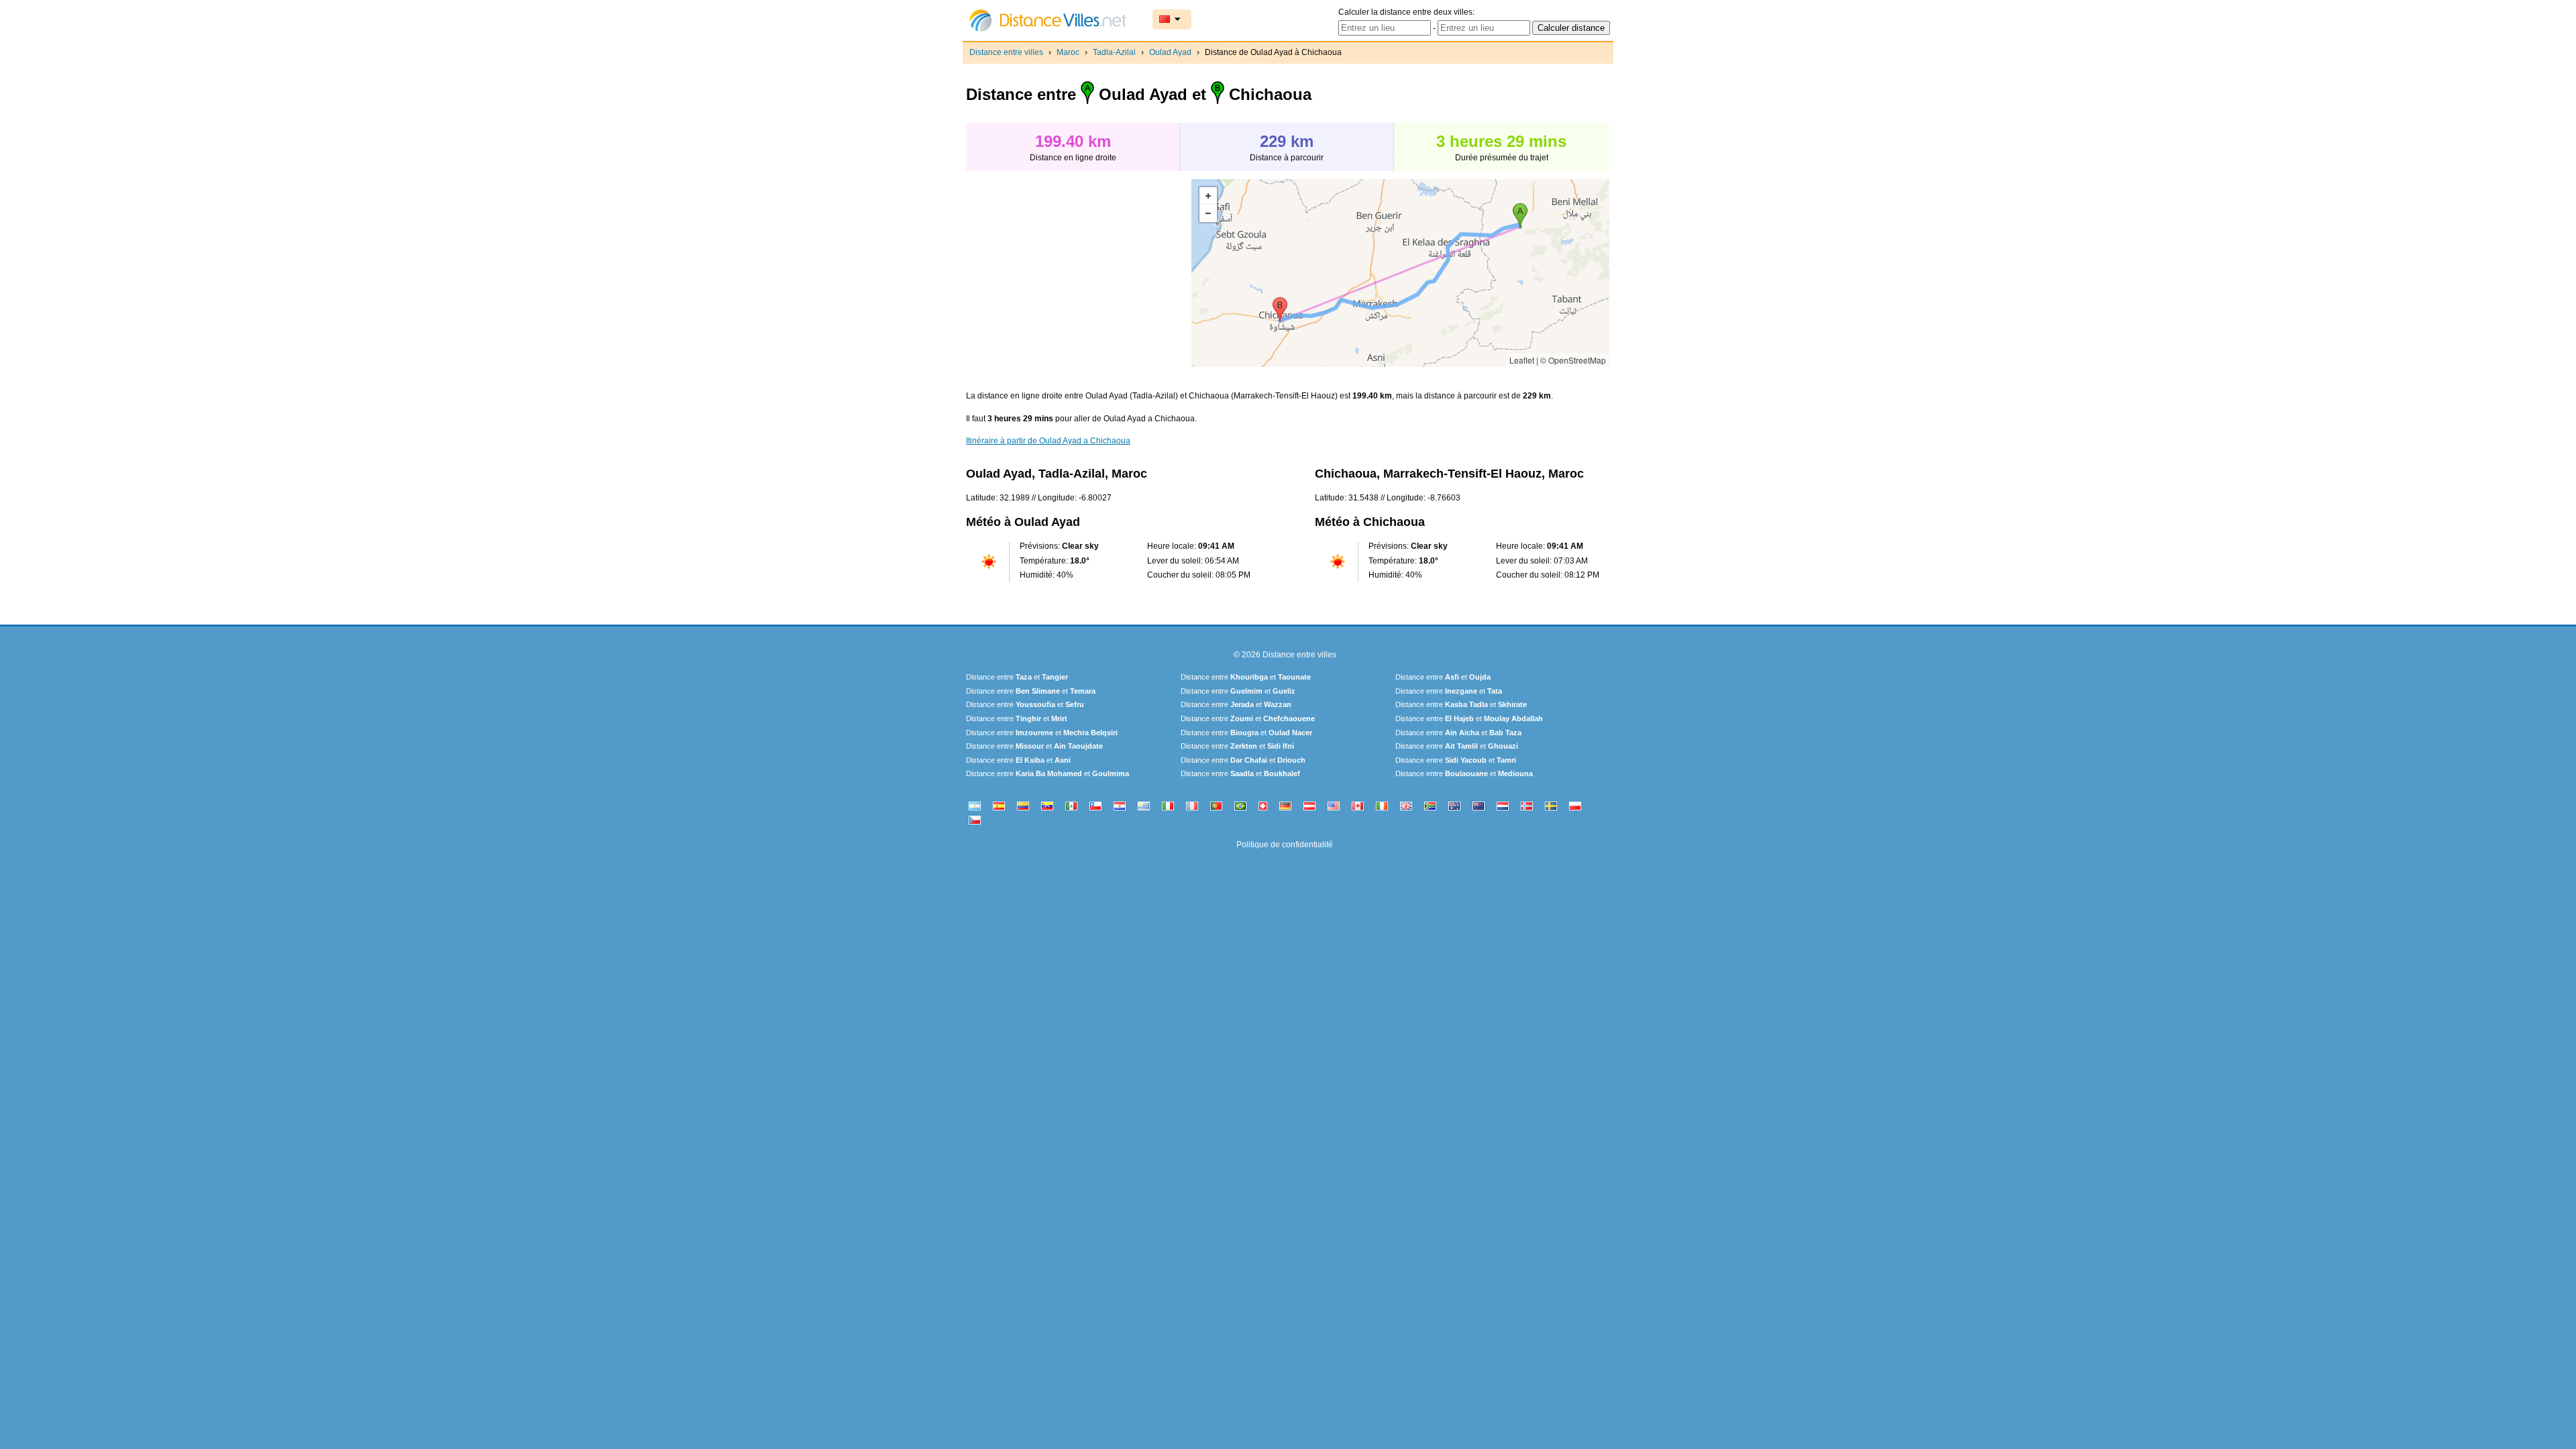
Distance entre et (1017, 677)
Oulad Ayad (1170, 52)
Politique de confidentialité (1285, 845)
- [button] (1208, 213)
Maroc (1068, 52)
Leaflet (1522, 360)
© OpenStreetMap (1573, 360)
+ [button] (1208, 196)
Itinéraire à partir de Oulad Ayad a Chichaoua (1048, 441)
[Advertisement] (1079, 273)
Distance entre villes (1006, 52)
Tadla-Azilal (1114, 52)
